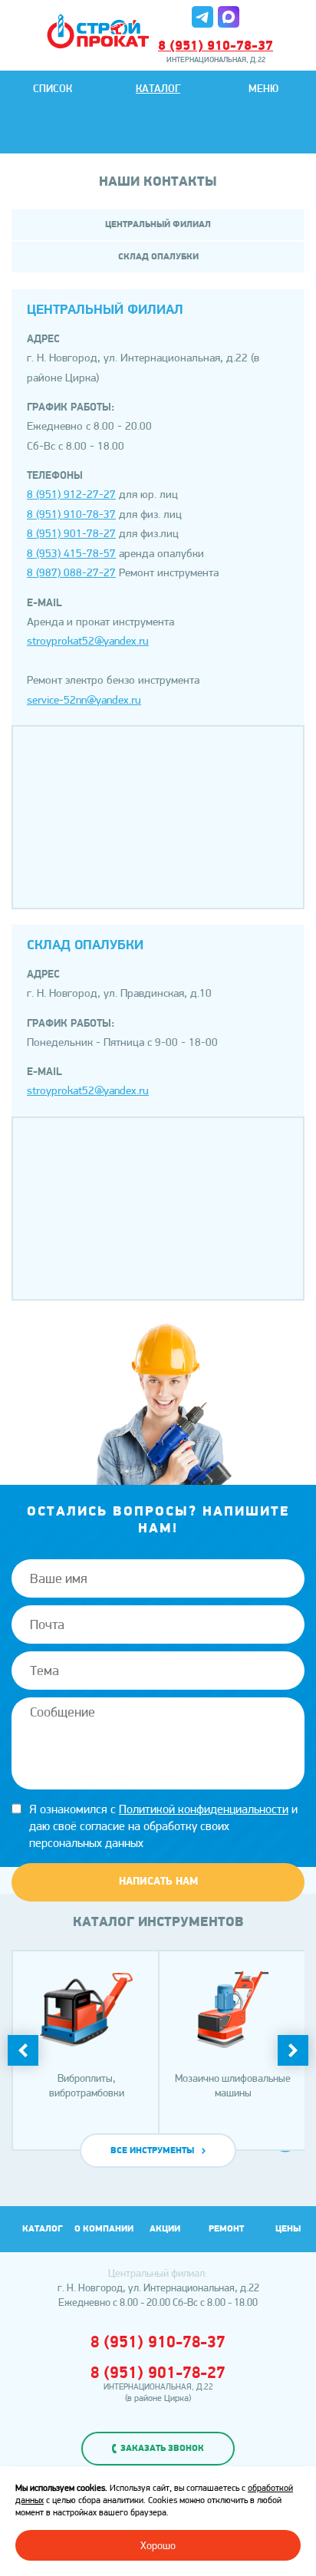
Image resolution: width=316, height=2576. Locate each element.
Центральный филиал (158, 225)
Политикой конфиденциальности (204, 1809)
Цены (288, 2229)
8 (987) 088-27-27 (71, 572)
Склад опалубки (158, 257)
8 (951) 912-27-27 (71, 494)
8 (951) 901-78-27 (71, 533)
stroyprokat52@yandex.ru (88, 641)
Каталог (158, 89)
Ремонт (226, 2229)
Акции (165, 2229)
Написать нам (158, 1882)
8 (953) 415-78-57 (71, 553)
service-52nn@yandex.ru (84, 700)
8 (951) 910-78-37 (216, 47)
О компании (104, 2229)
